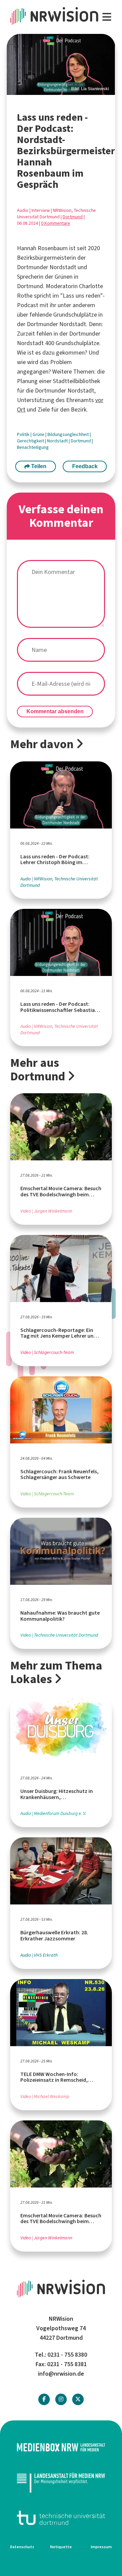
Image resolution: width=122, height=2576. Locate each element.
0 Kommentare (56, 223)
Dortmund (73, 217)
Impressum (101, 2547)
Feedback (85, 466)
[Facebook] (44, 2399)
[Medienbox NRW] (61, 2447)
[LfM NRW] (61, 2483)
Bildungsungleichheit (69, 434)
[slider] (61, 65)
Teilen (38, 466)
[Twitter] (78, 2399)
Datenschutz (22, 2547)
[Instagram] (61, 2399)
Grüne (39, 434)
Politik (24, 434)
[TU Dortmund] (61, 2518)
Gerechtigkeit (31, 441)
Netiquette (61, 2547)
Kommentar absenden (55, 711)
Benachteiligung (33, 447)
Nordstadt (58, 441)
